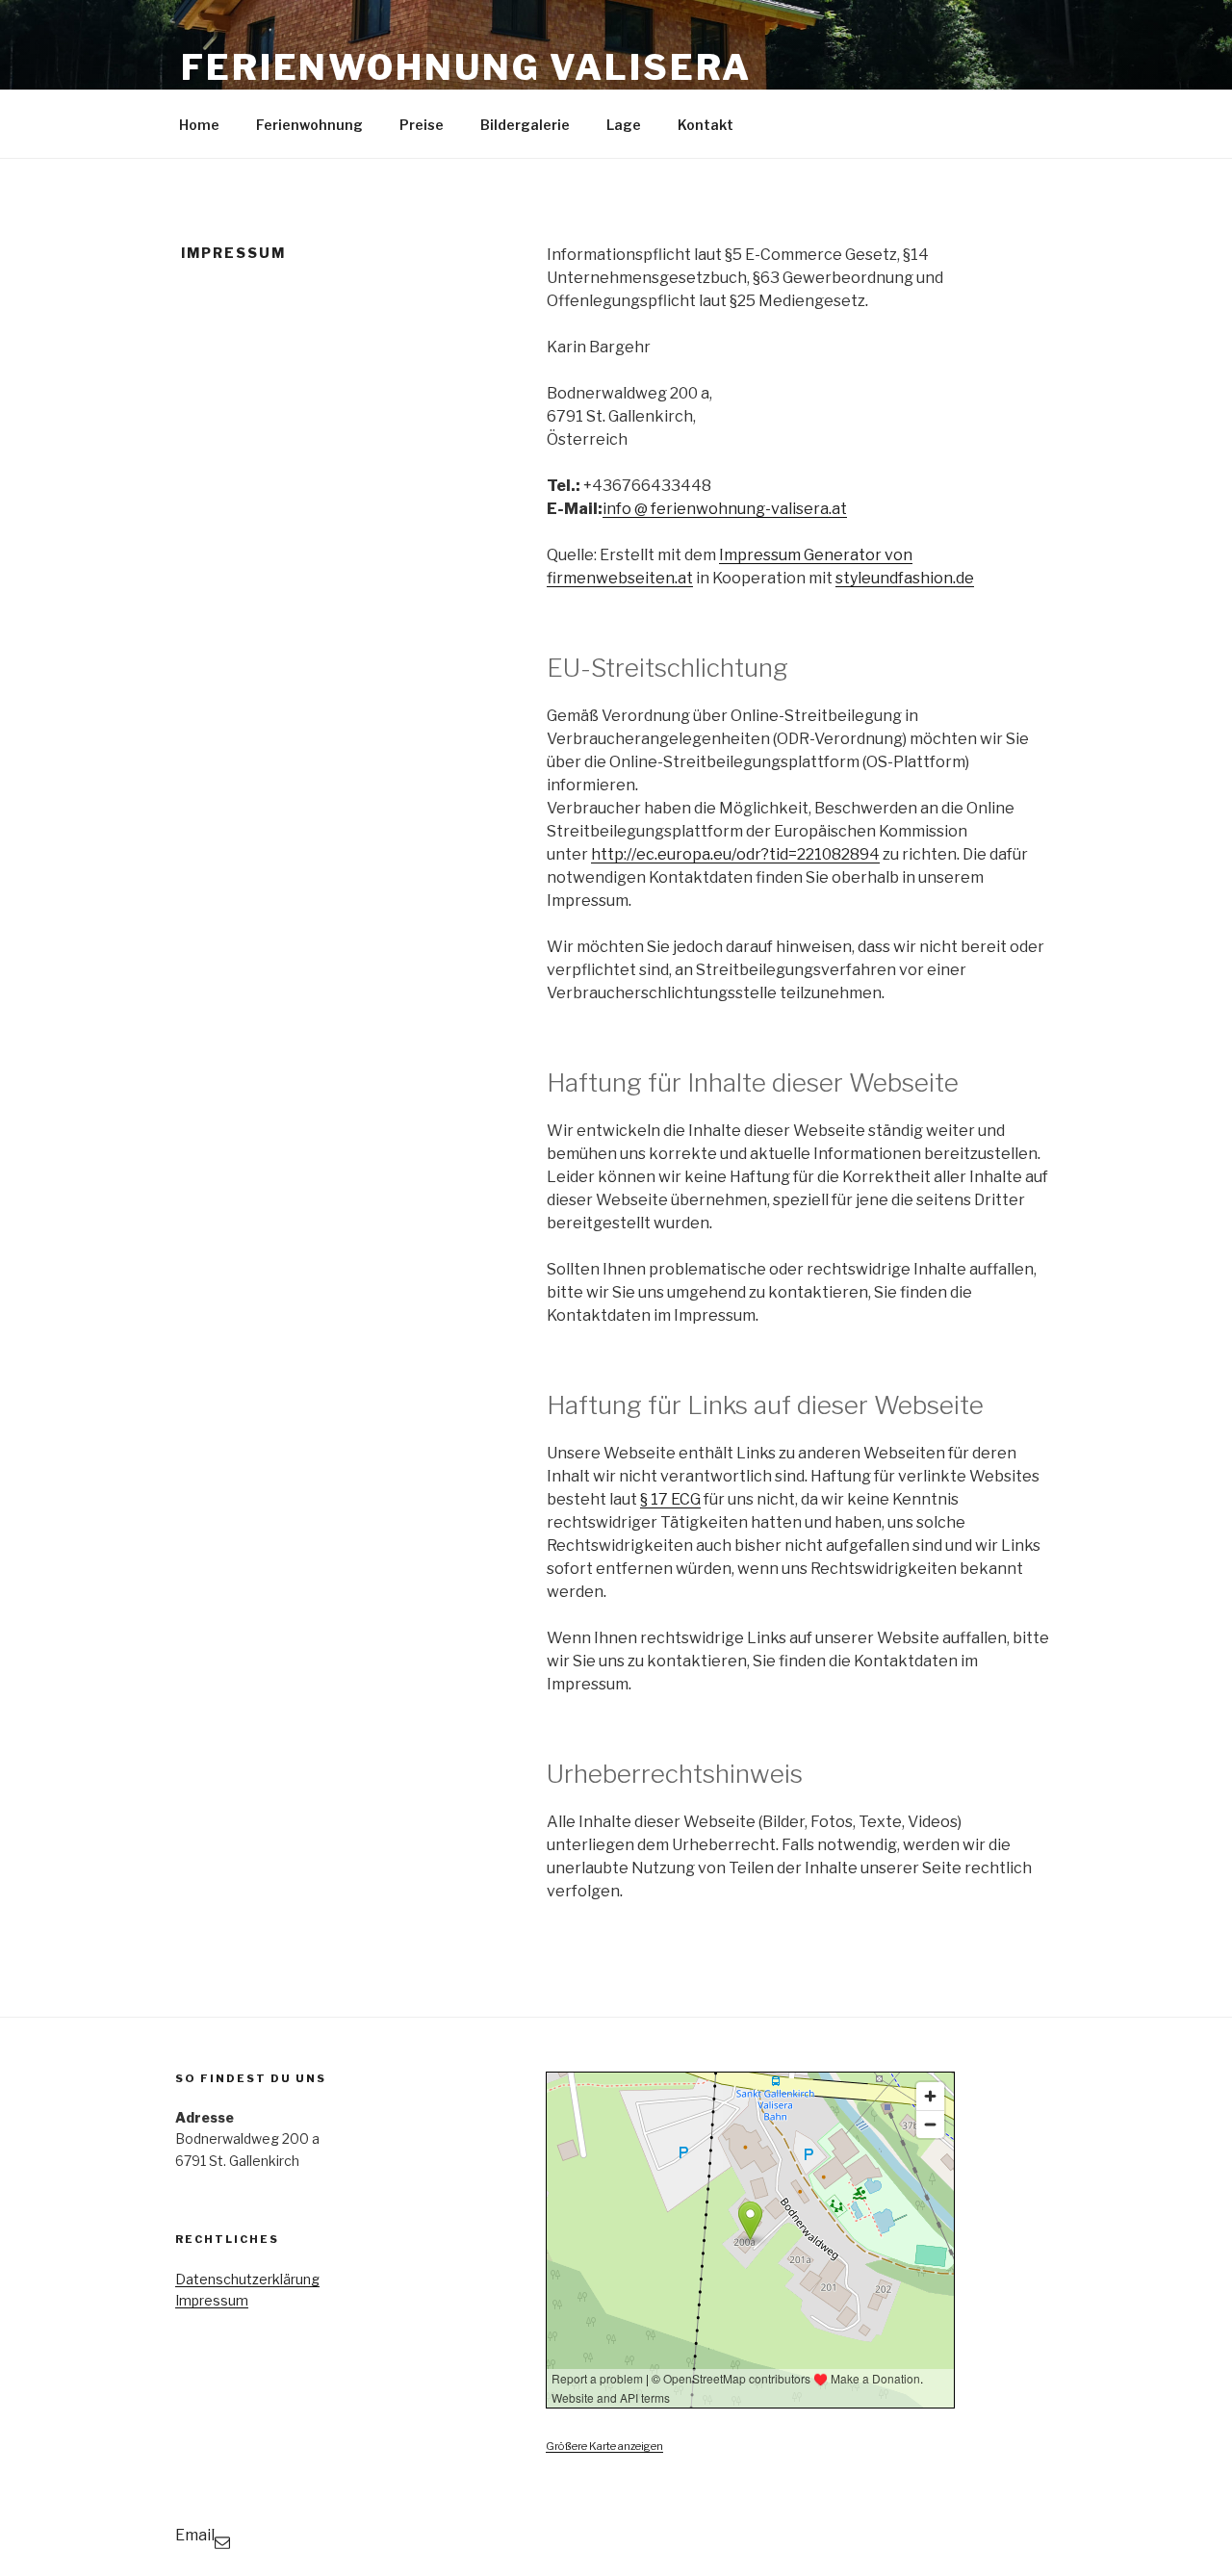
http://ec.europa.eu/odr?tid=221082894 (735, 854)
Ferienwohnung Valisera (466, 67)
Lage (624, 125)
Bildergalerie (525, 125)
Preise (422, 125)
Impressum (212, 2300)
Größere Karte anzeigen (604, 2446)
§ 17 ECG (670, 1499)
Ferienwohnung (309, 125)
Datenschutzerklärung (247, 2279)
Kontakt (706, 125)
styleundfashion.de (905, 578)
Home (199, 125)
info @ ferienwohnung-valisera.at (725, 509)
